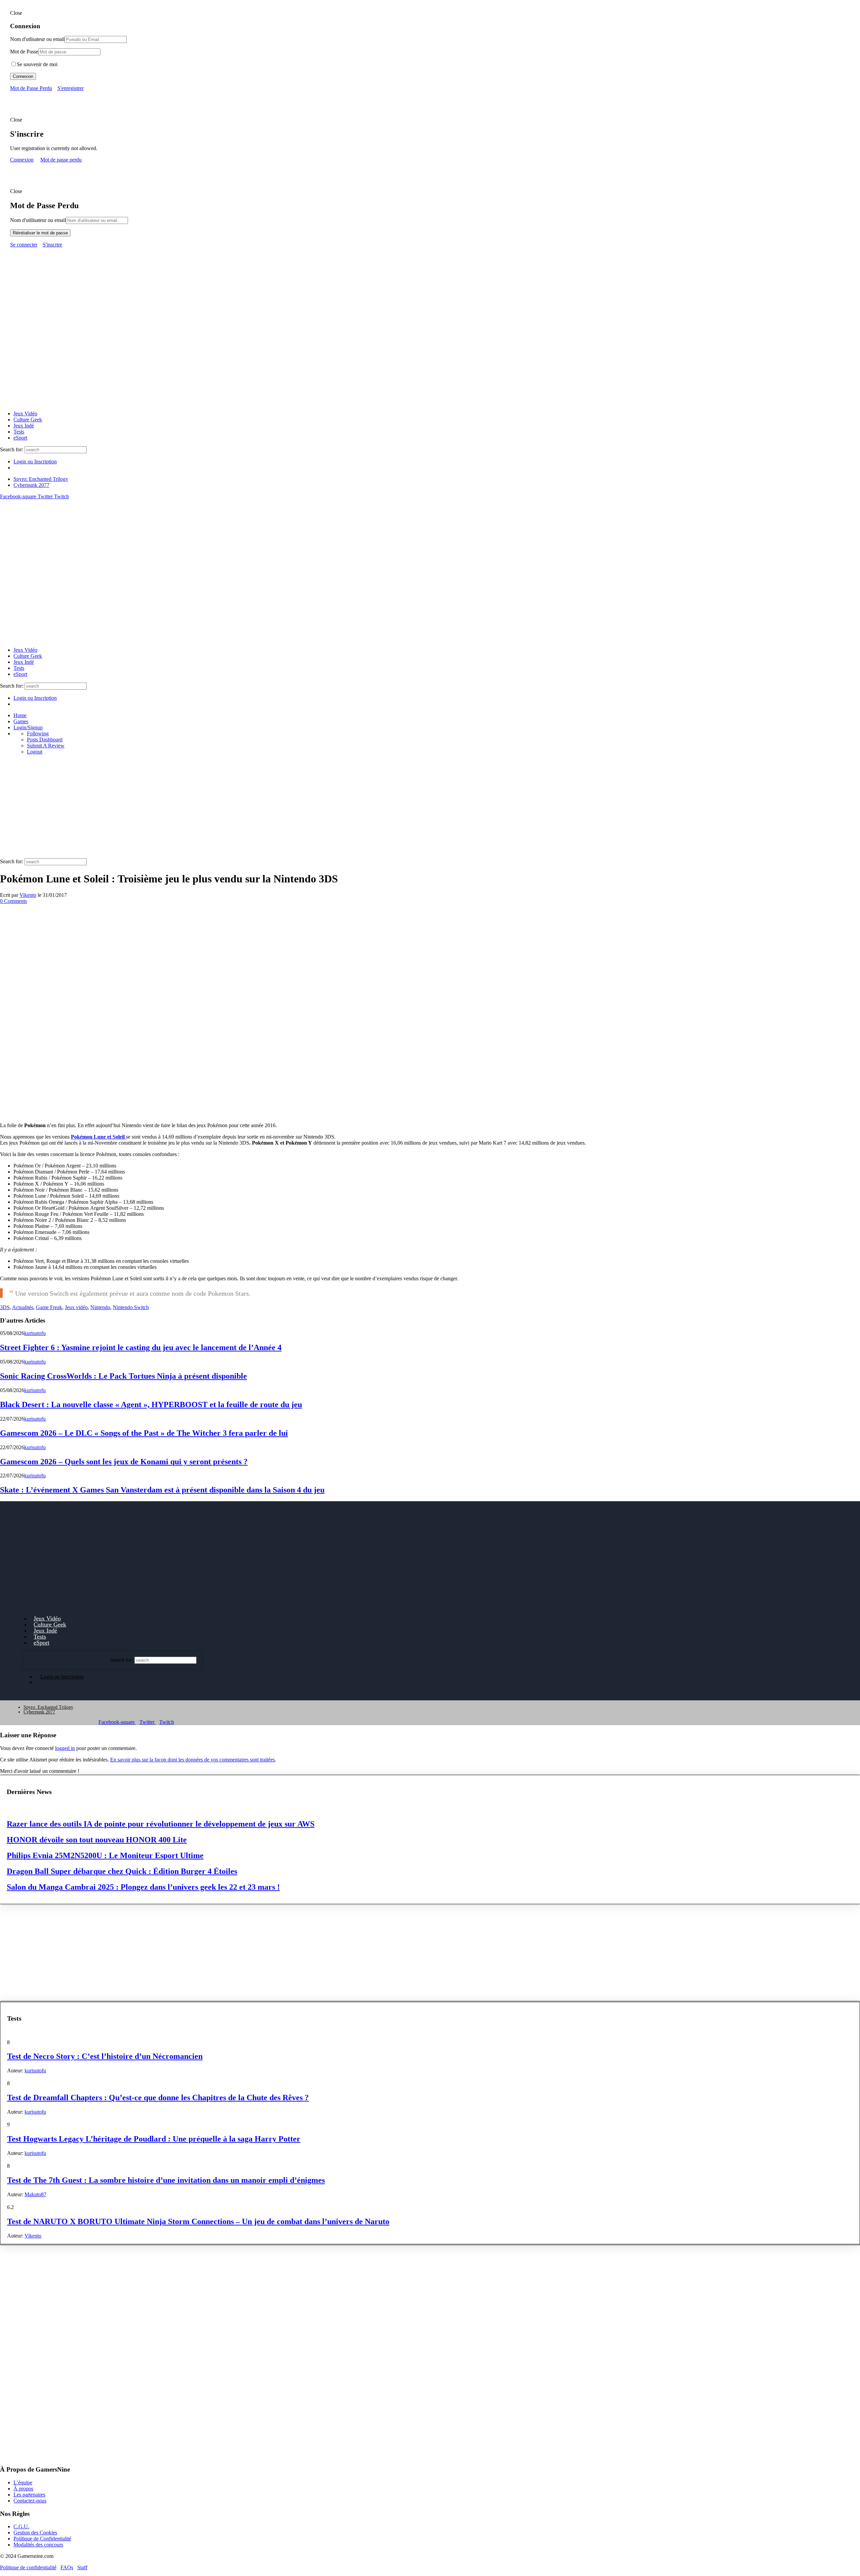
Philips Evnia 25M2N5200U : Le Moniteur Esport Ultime (105, 1855)
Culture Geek (28, 420)
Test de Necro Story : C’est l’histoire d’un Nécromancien (105, 2056)
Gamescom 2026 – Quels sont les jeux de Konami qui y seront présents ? (124, 1462)
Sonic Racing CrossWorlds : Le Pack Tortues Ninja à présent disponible (123, 1376)
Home (20, 715)
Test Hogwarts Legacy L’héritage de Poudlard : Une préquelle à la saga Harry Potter (154, 2139)
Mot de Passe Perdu (31, 88)
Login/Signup (28, 727)
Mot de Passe (24, 52)
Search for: (12, 449)
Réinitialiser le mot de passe (40, 233)
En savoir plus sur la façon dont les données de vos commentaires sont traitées (192, 1760)
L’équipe (23, 2482)
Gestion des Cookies (35, 2533)
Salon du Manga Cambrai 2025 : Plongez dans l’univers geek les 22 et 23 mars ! (143, 1887)
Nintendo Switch (131, 1307)
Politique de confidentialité (28, 2567)
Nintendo (100, 1307)
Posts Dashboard (45, 740)
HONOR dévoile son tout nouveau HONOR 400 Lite (97, 1840)
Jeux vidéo (76, 1307)
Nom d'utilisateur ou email (38, 220)
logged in (65, 1748)
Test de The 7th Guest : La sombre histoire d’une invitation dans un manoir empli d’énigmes (166, 2180)
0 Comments (13, 901)
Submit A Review (46, 746)
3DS (5, 1307)
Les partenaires (29, 2495)
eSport (20, 438)
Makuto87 (35, 2194)
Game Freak (49, 1307)
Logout (35, 752)
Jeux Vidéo (25, 413)
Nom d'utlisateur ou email (37, 39)
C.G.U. (21, 2526)
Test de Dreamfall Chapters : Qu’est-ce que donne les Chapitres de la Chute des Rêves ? (158, 2098)
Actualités (23, 1307)
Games (21, 721)
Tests (19, 432)
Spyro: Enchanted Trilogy (41, 479)
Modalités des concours (38, 2545)
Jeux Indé (24, 426)
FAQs (67, 2567)
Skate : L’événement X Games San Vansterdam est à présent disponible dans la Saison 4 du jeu (162, 1490)
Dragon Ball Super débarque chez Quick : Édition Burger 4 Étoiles (122, 1871)
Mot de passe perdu (61, 160)
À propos (23, 2489)
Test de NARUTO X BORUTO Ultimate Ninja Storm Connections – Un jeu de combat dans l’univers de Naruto (198, 2221)
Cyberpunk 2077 (31, 485)
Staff (82, 2567)
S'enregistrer (71, 88)
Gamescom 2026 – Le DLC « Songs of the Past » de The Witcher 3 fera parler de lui (144, 1433)
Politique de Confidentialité (42, 2539)
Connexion (23, 76)
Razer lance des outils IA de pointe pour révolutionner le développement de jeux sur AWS (161, 1824)
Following (38, 733)
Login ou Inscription (35, 462)
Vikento (28, 895)
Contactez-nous (30, 2501)
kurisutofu (35, 1333)
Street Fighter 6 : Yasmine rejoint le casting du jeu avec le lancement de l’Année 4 (141, 1347)
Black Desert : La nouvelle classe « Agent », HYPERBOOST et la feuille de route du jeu (151, 1405)
